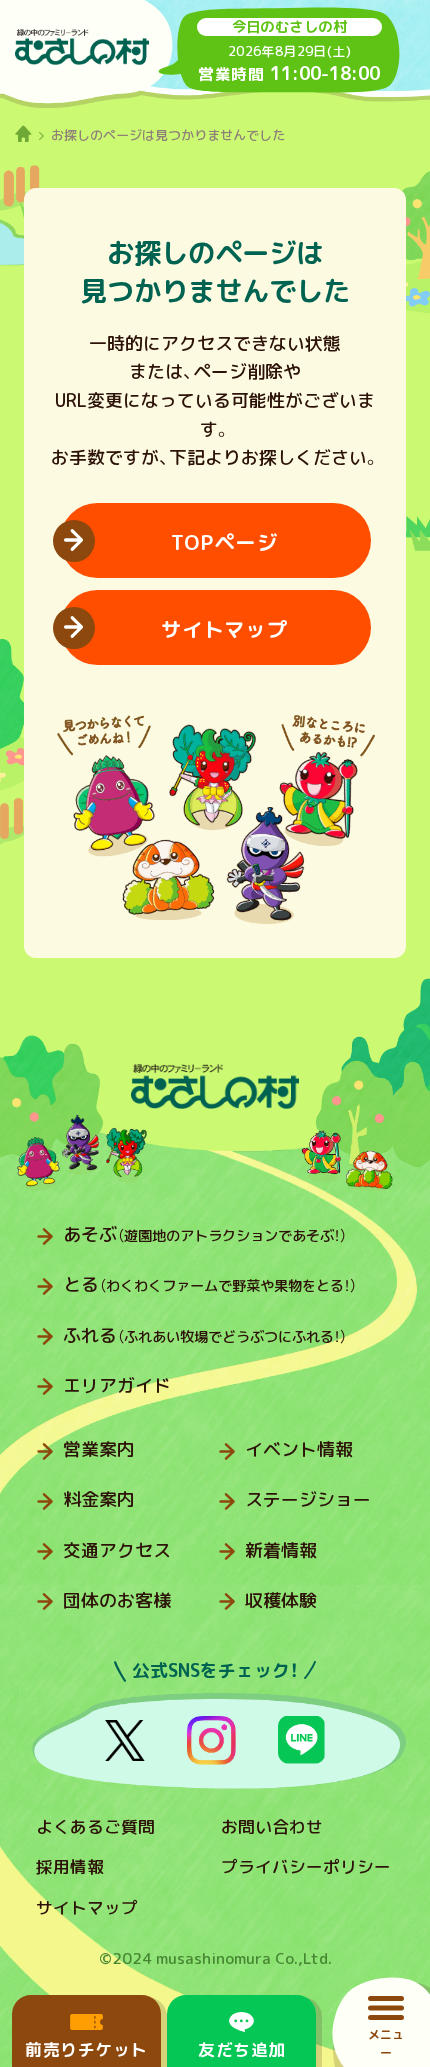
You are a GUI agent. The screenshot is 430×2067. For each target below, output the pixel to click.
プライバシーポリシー (306, 1866)
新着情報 (281, 1550)
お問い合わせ (272, 1826)
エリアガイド (117, 1385)
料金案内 (99, 1499)
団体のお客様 (117, 1600)
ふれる (205, 1335)
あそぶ (205, 1234)
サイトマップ (87, 1907)
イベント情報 (299, 1449)
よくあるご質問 (95, 1826)
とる (210, 1284)
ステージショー (308, 1499)
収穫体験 (281, 1600)
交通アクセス (117, 1550)
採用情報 (70, 1866)
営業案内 (99, 1449)
